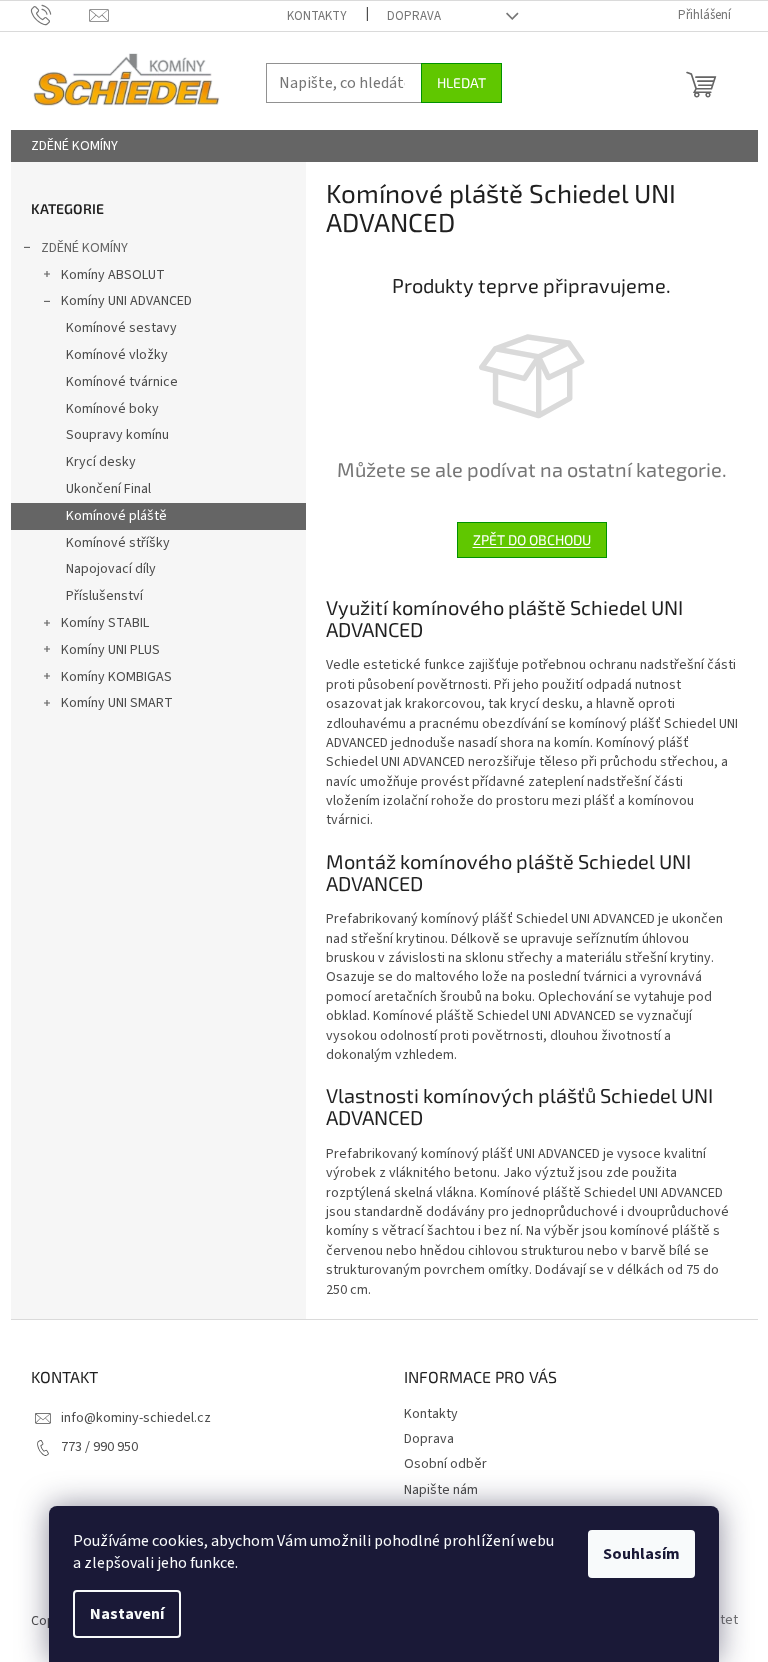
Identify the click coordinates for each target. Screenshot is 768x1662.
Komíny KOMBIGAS (116, 677)
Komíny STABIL (105, 623)
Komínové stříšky (118, 543)
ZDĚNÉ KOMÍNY (84, 248)
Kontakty (317, 16)
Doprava (414, 16)
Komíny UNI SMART (117, 703)
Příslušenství (104, 596)
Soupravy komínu (117, 435)
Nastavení (127, 1614)
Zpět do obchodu (532, 539)
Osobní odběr (445, 1464)
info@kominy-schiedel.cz (136, 1418)
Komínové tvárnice (122, 382)
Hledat (461, 82)
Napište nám (441, 1490)
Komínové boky (112, 409)
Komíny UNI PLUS (110, 650)
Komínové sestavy (121, 328)
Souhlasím (641, 1554)
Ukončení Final (108, 489)
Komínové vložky (117, 355)
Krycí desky (101, 462)
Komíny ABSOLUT (113, 275)
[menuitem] (74, 146)
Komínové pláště (116, 516)
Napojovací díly (111, 569)
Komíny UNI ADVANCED (126, 301)
